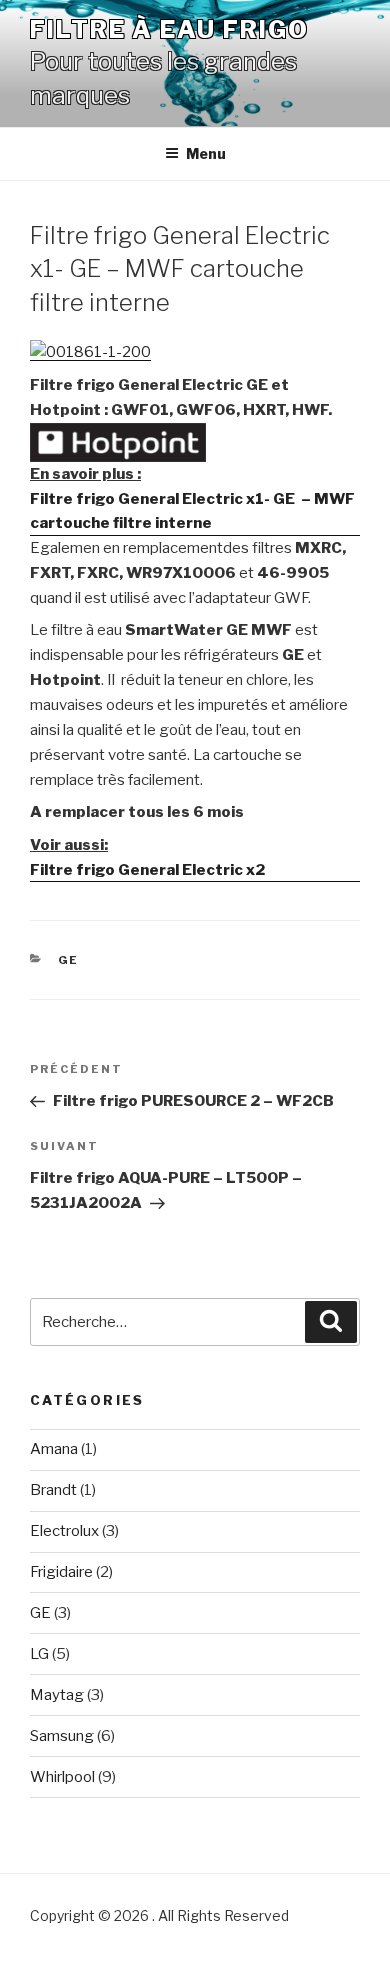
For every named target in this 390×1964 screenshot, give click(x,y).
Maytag (57, 1695)
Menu (206, 153)
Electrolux (64, 1531)
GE (69, 960)
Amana (54, 1449)
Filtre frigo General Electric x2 (147, 870)
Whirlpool (62, 1777)
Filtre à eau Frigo (169, 29)
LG (39, 1654)
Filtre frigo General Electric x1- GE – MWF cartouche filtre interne (192, 511)
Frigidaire (61, 1572)
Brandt (53, 1490)
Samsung (62, 1736)
